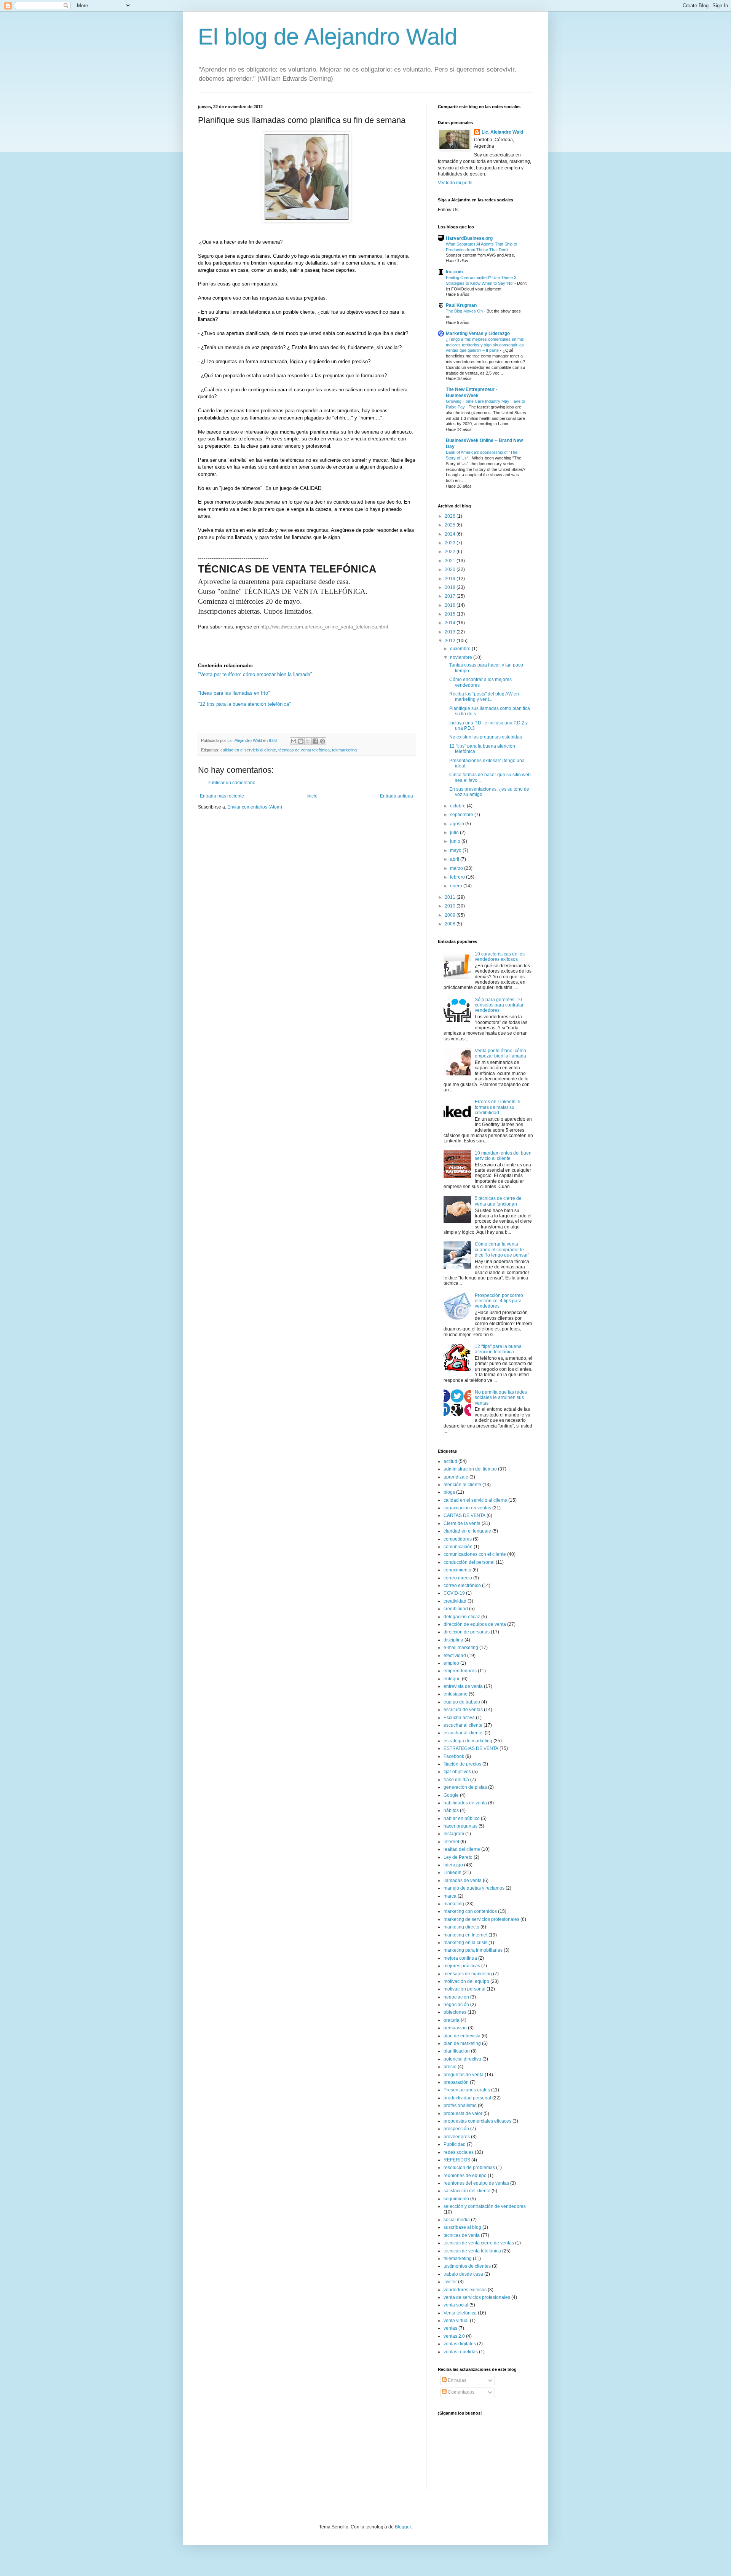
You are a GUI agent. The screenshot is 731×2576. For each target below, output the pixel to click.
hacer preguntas (460, 1826)
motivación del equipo (466, 1981)
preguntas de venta (464, 2075)
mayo (456, 850)
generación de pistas (465, 1787)
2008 (451, 924)
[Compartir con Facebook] (315, 741)
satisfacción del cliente (467, 2191)
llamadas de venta (463, 1881)
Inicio (312, 796)
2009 (451, 915)
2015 (451, 614)
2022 (451, 552)
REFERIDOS (457, 2160)
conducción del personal (469, 1562)
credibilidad (456, 1609)
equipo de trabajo (462, 1702)
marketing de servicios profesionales (481, 1919)
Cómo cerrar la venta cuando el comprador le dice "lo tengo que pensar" (502, 1250)
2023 (451, 543)
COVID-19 (454, 1593)
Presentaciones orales (467, 2090)
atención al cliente (462, 1485)
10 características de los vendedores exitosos (500, 957)
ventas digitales (460, 2344)
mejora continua (460, 1958)
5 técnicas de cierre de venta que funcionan (498, 1201)
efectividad (455, 1656)
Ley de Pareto (458, 1857)
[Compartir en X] (308, 741)
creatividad (455, 1601)
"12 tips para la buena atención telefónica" (244, 704)
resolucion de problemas (469, 2168)
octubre (458, 806)
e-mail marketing (461, 1648)
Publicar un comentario (231, 783)
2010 (451, 906)
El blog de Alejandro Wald (328, 37)
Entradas (456, 2380)
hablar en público (462, 1818)
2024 (451, 534)
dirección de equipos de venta (475, 1624)
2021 (451, 561)
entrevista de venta (463, 1686)
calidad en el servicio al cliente (248, 750)
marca (450, 1896)
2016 (451, 605)
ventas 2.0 (454, 2336)
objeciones (455, 2012)
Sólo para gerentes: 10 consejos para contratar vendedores (499, 1005)
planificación (457, 2051)
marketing (454, 1904)
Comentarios (460, 2392)
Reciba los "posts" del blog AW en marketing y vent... (484, 697)
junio (456, 841)
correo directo (458, 1578)
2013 (451, 632)
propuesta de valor (463, 2113)
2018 (451, 587)
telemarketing (344, 750)
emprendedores (460, 1671)
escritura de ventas (463, 1710)
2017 (451, 596)
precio (450, 2067)
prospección (456, 2129)
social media (457, 2220)
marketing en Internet (465, 1935)
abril (455, 859)
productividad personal (467, 2098)
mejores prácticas (462, 1966)
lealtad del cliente (462, 1849)
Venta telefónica (460, 2313)
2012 (451, 641)
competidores (458, 1539)
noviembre (462, 657)
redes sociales (459, 2152)
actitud (450, 1461)
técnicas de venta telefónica (304, 750)
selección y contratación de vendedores (485, 2206)
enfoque (452, 1679)
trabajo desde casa (463, 2274)
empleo (451, 1663)
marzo (457, 868)
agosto (458, 824)
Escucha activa (459, 1718)
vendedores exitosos (465, 2290)
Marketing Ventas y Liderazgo (478, 333)
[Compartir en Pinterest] (322, 741)
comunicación (458, 1547)
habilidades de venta (465, 1803)
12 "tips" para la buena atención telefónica (498, 1349)
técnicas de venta (462, 2235)
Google (451, 1795)
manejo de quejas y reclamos (474, 1888)
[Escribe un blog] (301, 741)
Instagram (454, 1834)
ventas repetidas (461, 2352)
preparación (456, 2082)
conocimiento (457, 1570)
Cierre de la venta (462, 1523)
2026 (451, 516)
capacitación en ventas (467, 1508)
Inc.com (454, 272)
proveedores (457, 2137)
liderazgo (453, 1865)
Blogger (403, 2527)
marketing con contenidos (470, 1911)
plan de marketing (462, 2043)
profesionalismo (460, 2105)
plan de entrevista (462, 2036)
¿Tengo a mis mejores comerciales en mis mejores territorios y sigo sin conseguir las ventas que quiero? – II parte (485, 345)
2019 (451, 579)
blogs (449, 1492)
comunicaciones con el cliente (475, 1554)
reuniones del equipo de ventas (476, 2183)
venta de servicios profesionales (477, 2297)
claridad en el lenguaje (467, 1531)
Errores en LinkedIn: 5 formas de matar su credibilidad (498, 1107)
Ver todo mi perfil (455, 183)
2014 (451, 623)
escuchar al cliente (463, 1725)
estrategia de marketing (468, 1741)
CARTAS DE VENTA (464, 1515)
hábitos (451, 1810)
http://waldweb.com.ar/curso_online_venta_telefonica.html (324, 627)
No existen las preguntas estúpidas (486, 737)
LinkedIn (452, 1873)
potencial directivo (462, 2059)
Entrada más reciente (222, 796)
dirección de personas (467, 1632)
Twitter (450, 2282)
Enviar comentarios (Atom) (255, 807)
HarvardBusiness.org (469, 238)
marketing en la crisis (465, 1943)
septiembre (462, 815)
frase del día (456, 1780)
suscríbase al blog (462, 2227)
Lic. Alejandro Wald (502, 132)
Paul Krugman (461, 305)
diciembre (461, 649)
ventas (450, 2328)
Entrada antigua (397, 796)
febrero (458, 877)
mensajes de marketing (468, 1974)
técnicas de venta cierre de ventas (479, 2243)
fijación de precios (462, 1764)
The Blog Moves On (465, 311)
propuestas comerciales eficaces (477, 2121)
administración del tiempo (470, 1469)
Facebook (454, 1756)
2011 (451, 897)
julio (455, 833)
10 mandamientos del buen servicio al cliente (503, 1156)
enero (457, 886)
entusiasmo (456, 1694)
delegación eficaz (462, 1617)
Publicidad (455, 2144)
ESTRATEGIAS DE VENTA (471, 1748)
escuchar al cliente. (464, 1733)
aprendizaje (456, 1477)
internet (451, 1842)
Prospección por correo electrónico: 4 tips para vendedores (499, 1301)
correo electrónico (462, 1585)
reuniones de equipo (465, 2176)
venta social (456, 2305)
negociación (456, 2005)
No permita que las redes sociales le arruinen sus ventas (501, 1398)
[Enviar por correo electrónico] (294, 741)
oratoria (452, 2020)
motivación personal (464, 1989)
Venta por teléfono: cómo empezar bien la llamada (500, 1053)
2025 (451, 525)
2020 (451, 569)
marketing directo (461, 1927)
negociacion (456, 1997)
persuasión (455, 2028)
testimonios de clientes (467, 2266)
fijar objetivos (457, 1772)
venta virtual (456, 2321)
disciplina (453, 1640)
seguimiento (456, 2199)
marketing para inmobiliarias (473, 1950)
